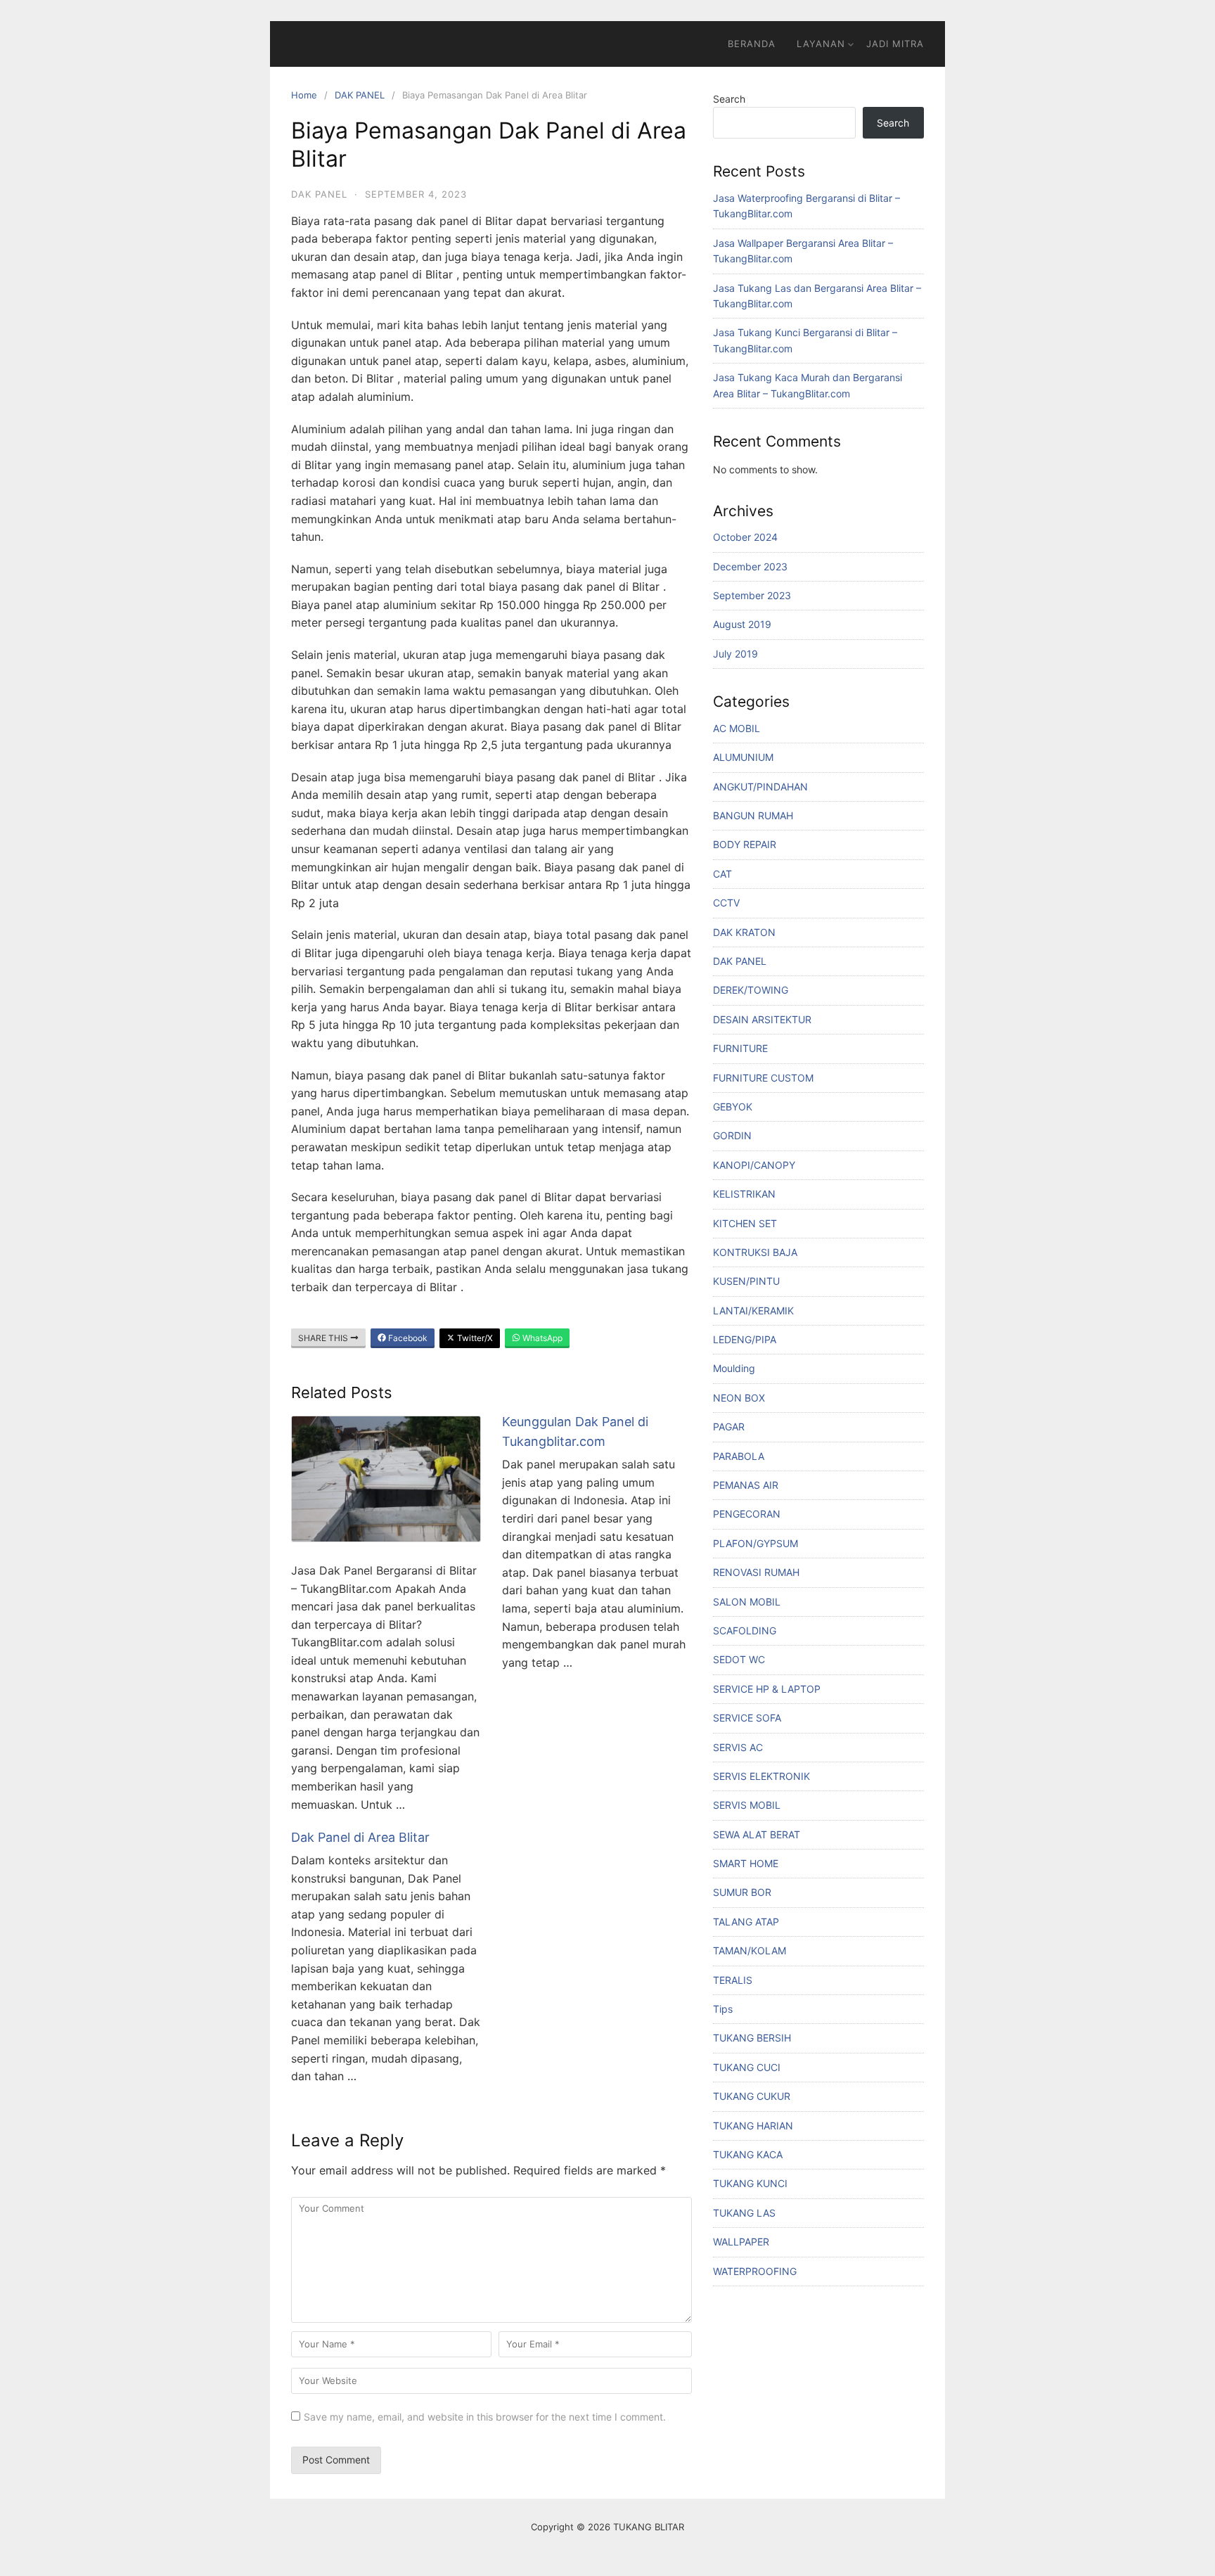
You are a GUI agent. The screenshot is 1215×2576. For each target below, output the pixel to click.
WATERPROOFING (755, 2271)
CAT (722, 874)
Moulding (734, 1368)
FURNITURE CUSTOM (763, 1078)
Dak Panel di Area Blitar (360, 1837)
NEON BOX (739, 1398)
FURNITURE (740, 1048)
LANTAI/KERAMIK (753, 1311)
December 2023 (750, 566)
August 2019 (742, 624)
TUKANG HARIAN (753, 2126)
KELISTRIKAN (744, 1194)
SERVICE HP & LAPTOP (767, 1689)
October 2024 (745, 537)
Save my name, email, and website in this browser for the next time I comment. (485, 2417)
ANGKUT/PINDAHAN (760, 787)
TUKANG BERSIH (752, 2038)
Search (729, 99)
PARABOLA (739, 1456)
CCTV (726, 903)
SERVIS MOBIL (747, 1805)
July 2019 (735, 654)
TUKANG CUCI (747, 2067)
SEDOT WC (739, 1659)
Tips (723, 2009)
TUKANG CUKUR (752, 2096)
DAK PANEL (360, 95)
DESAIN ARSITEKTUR (762, 1019)
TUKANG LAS (744, 2213)
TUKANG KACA (748, 2154)
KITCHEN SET (745, 1223)
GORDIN (732, 1135)
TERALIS (733, 1980)
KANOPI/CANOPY (754, 1165)
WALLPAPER (741, 2242)
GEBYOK (733, 1107)
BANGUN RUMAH (753, 815)
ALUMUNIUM (743, 757)
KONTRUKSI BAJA (755, 1252)
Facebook (407, 1338)
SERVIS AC (738, 1747)
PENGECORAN (747, 1514)
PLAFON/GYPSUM (756, 1543)
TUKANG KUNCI (750, 2183)
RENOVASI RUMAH (756, 1572)
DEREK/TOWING (751, 990)
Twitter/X (474, 1338)
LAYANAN (821, 44)
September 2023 (752, 595)
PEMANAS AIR (746, 1485)
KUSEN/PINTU (746, 1281)
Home (304, 95)
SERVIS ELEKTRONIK (761, 1776)
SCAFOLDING (745, 1630)
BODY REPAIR (745, 844)
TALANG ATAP (746, 1922)
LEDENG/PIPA (745, 1339)
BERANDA (752, 44)
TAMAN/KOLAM (750, 1950)
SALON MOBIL (747, 1602)
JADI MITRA (895, 44)
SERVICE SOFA (747, 1718)
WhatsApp (541, 1338)
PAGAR (729, 1427)
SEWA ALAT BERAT (757, 1834)
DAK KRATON (744, 932)
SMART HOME (746, 1863)
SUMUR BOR (742, 1892)
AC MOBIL (737, 728)
